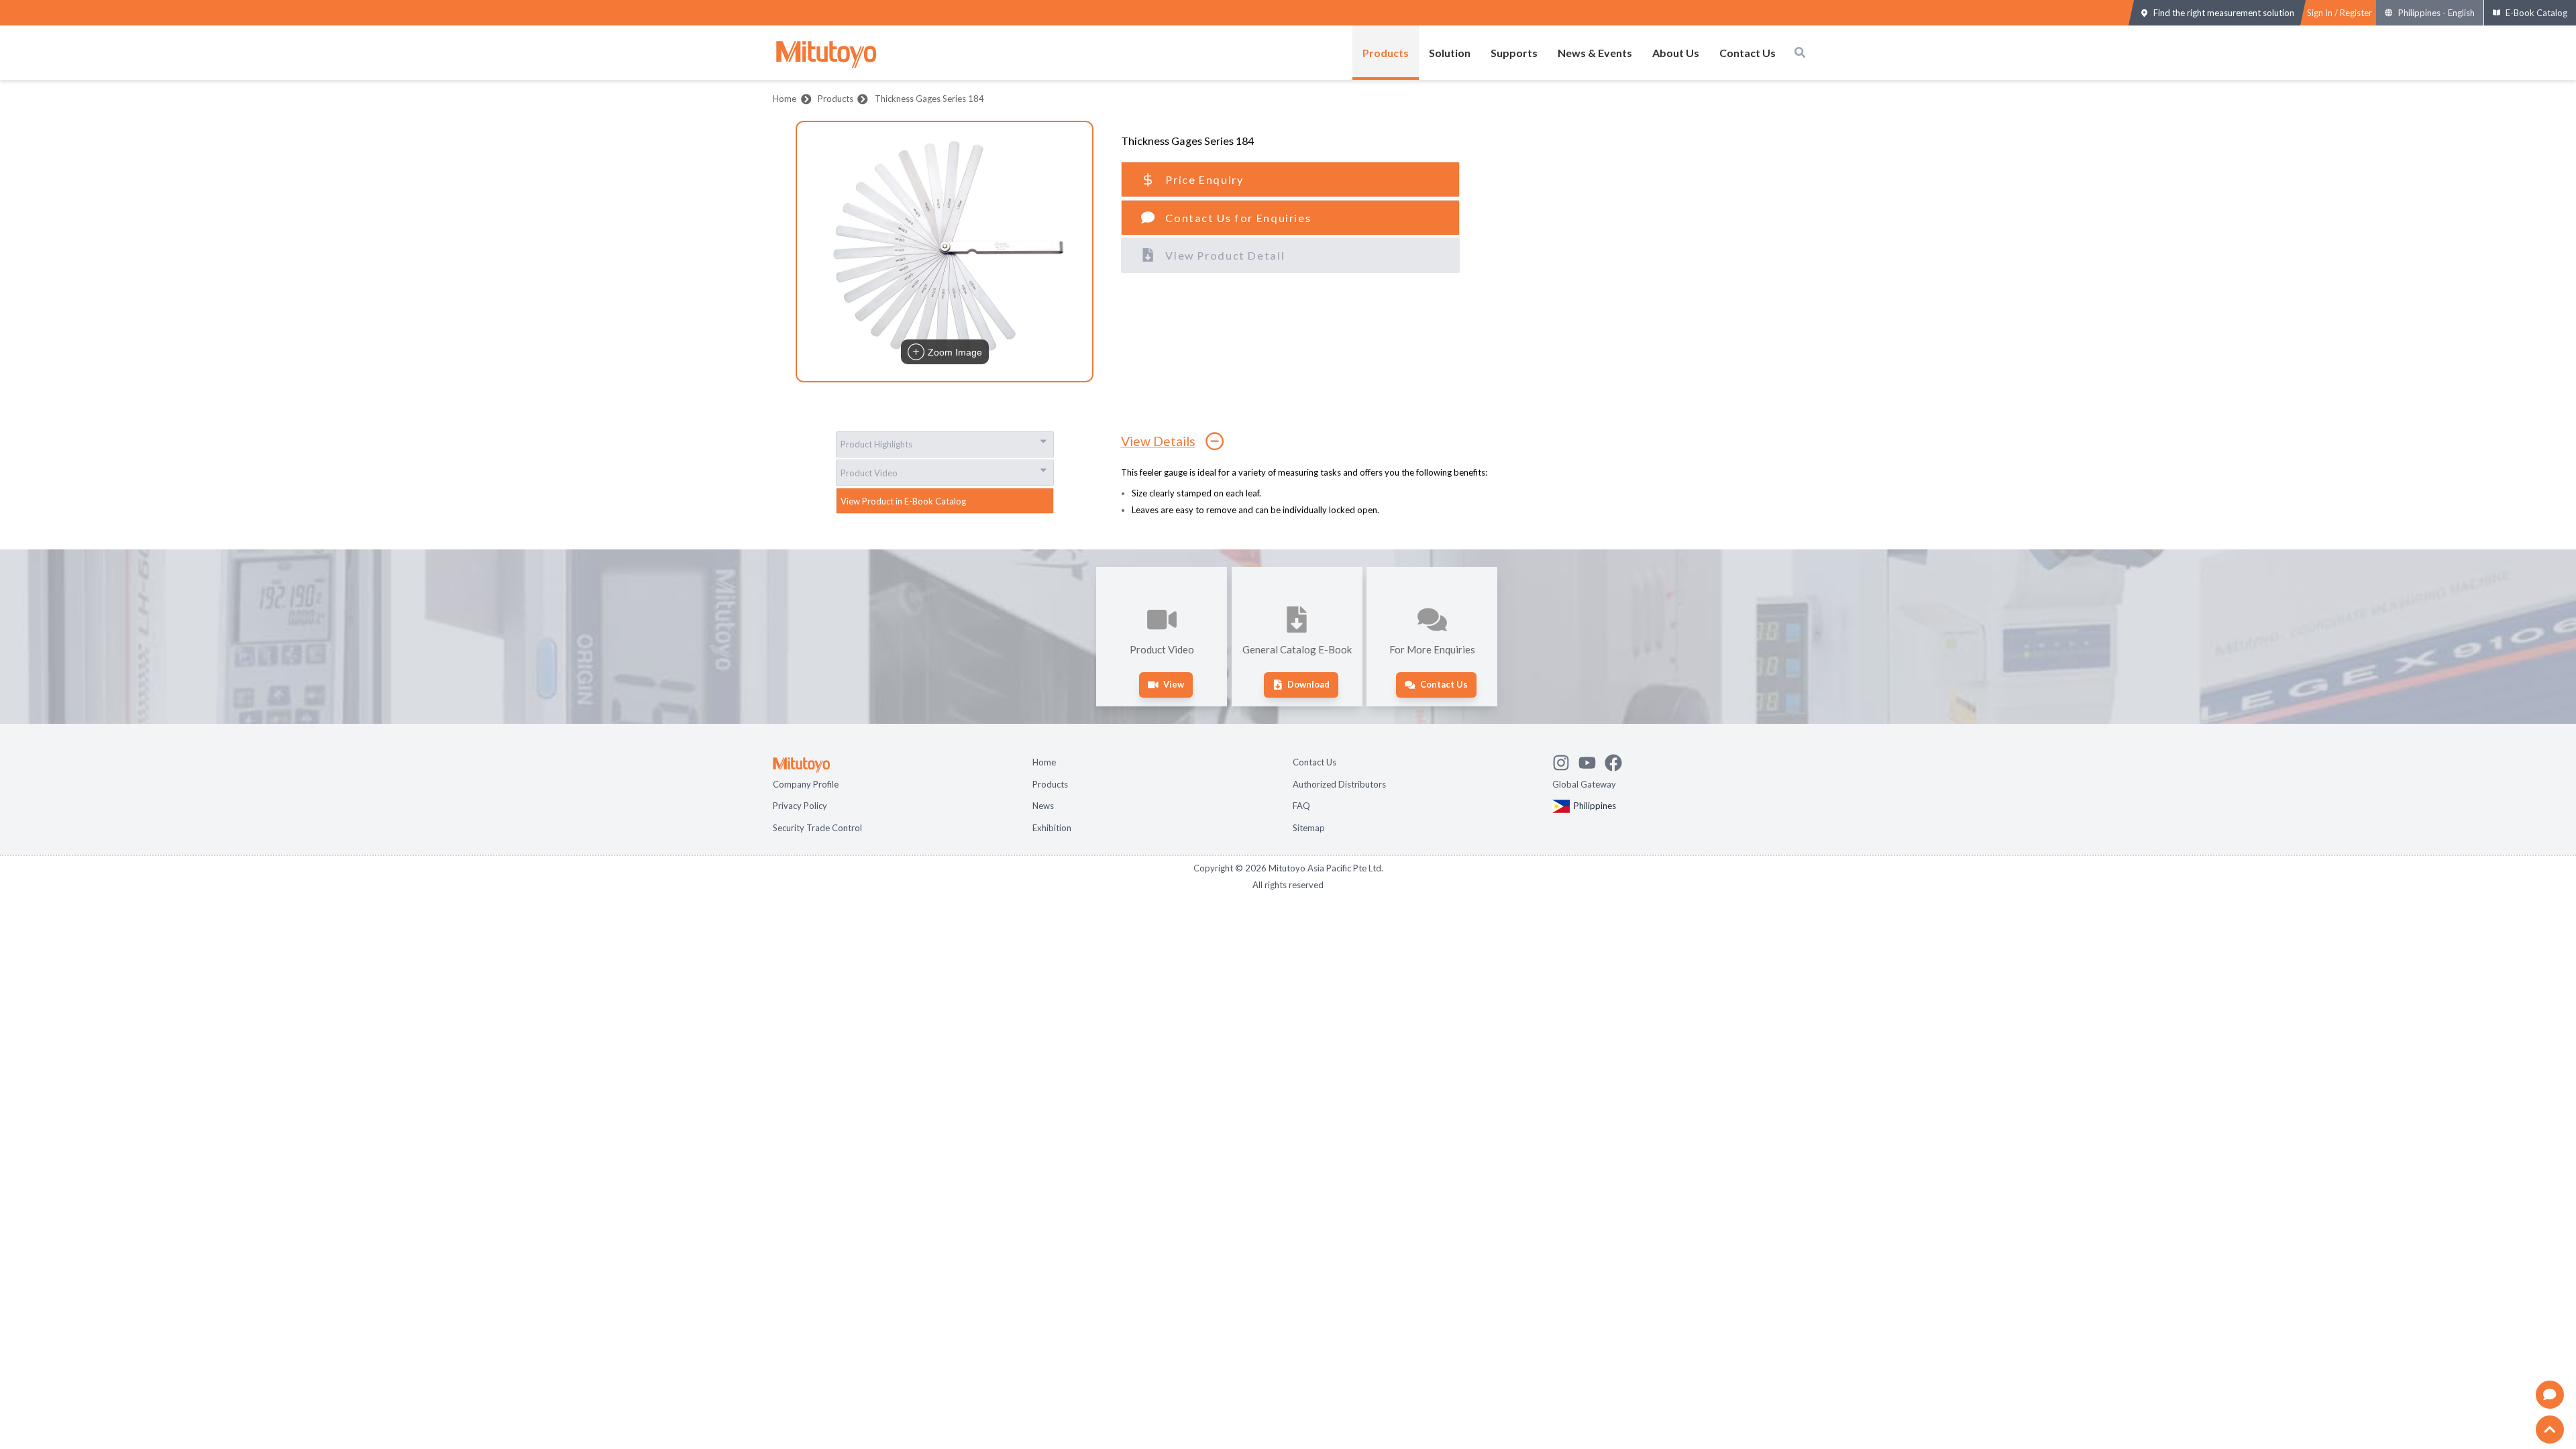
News (1043, 806)
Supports (1514, 53)
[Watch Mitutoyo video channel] (1592, 761)
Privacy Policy (800, 806)
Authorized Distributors (1339, 784)
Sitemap (1309, 828)
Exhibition (1052, 828)
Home (785, 99)
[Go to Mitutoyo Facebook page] (1618, 761)
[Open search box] (1800, 52)
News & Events (1595, 53)
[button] (945, 252)
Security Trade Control (817, 828)
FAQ (1301, 806)
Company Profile (806, 784)
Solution (1450, 53)
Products (1386, 53)
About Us (1676, 53)
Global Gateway (1584, 784)
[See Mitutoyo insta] (1565, 761)
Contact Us (1748, 53)
